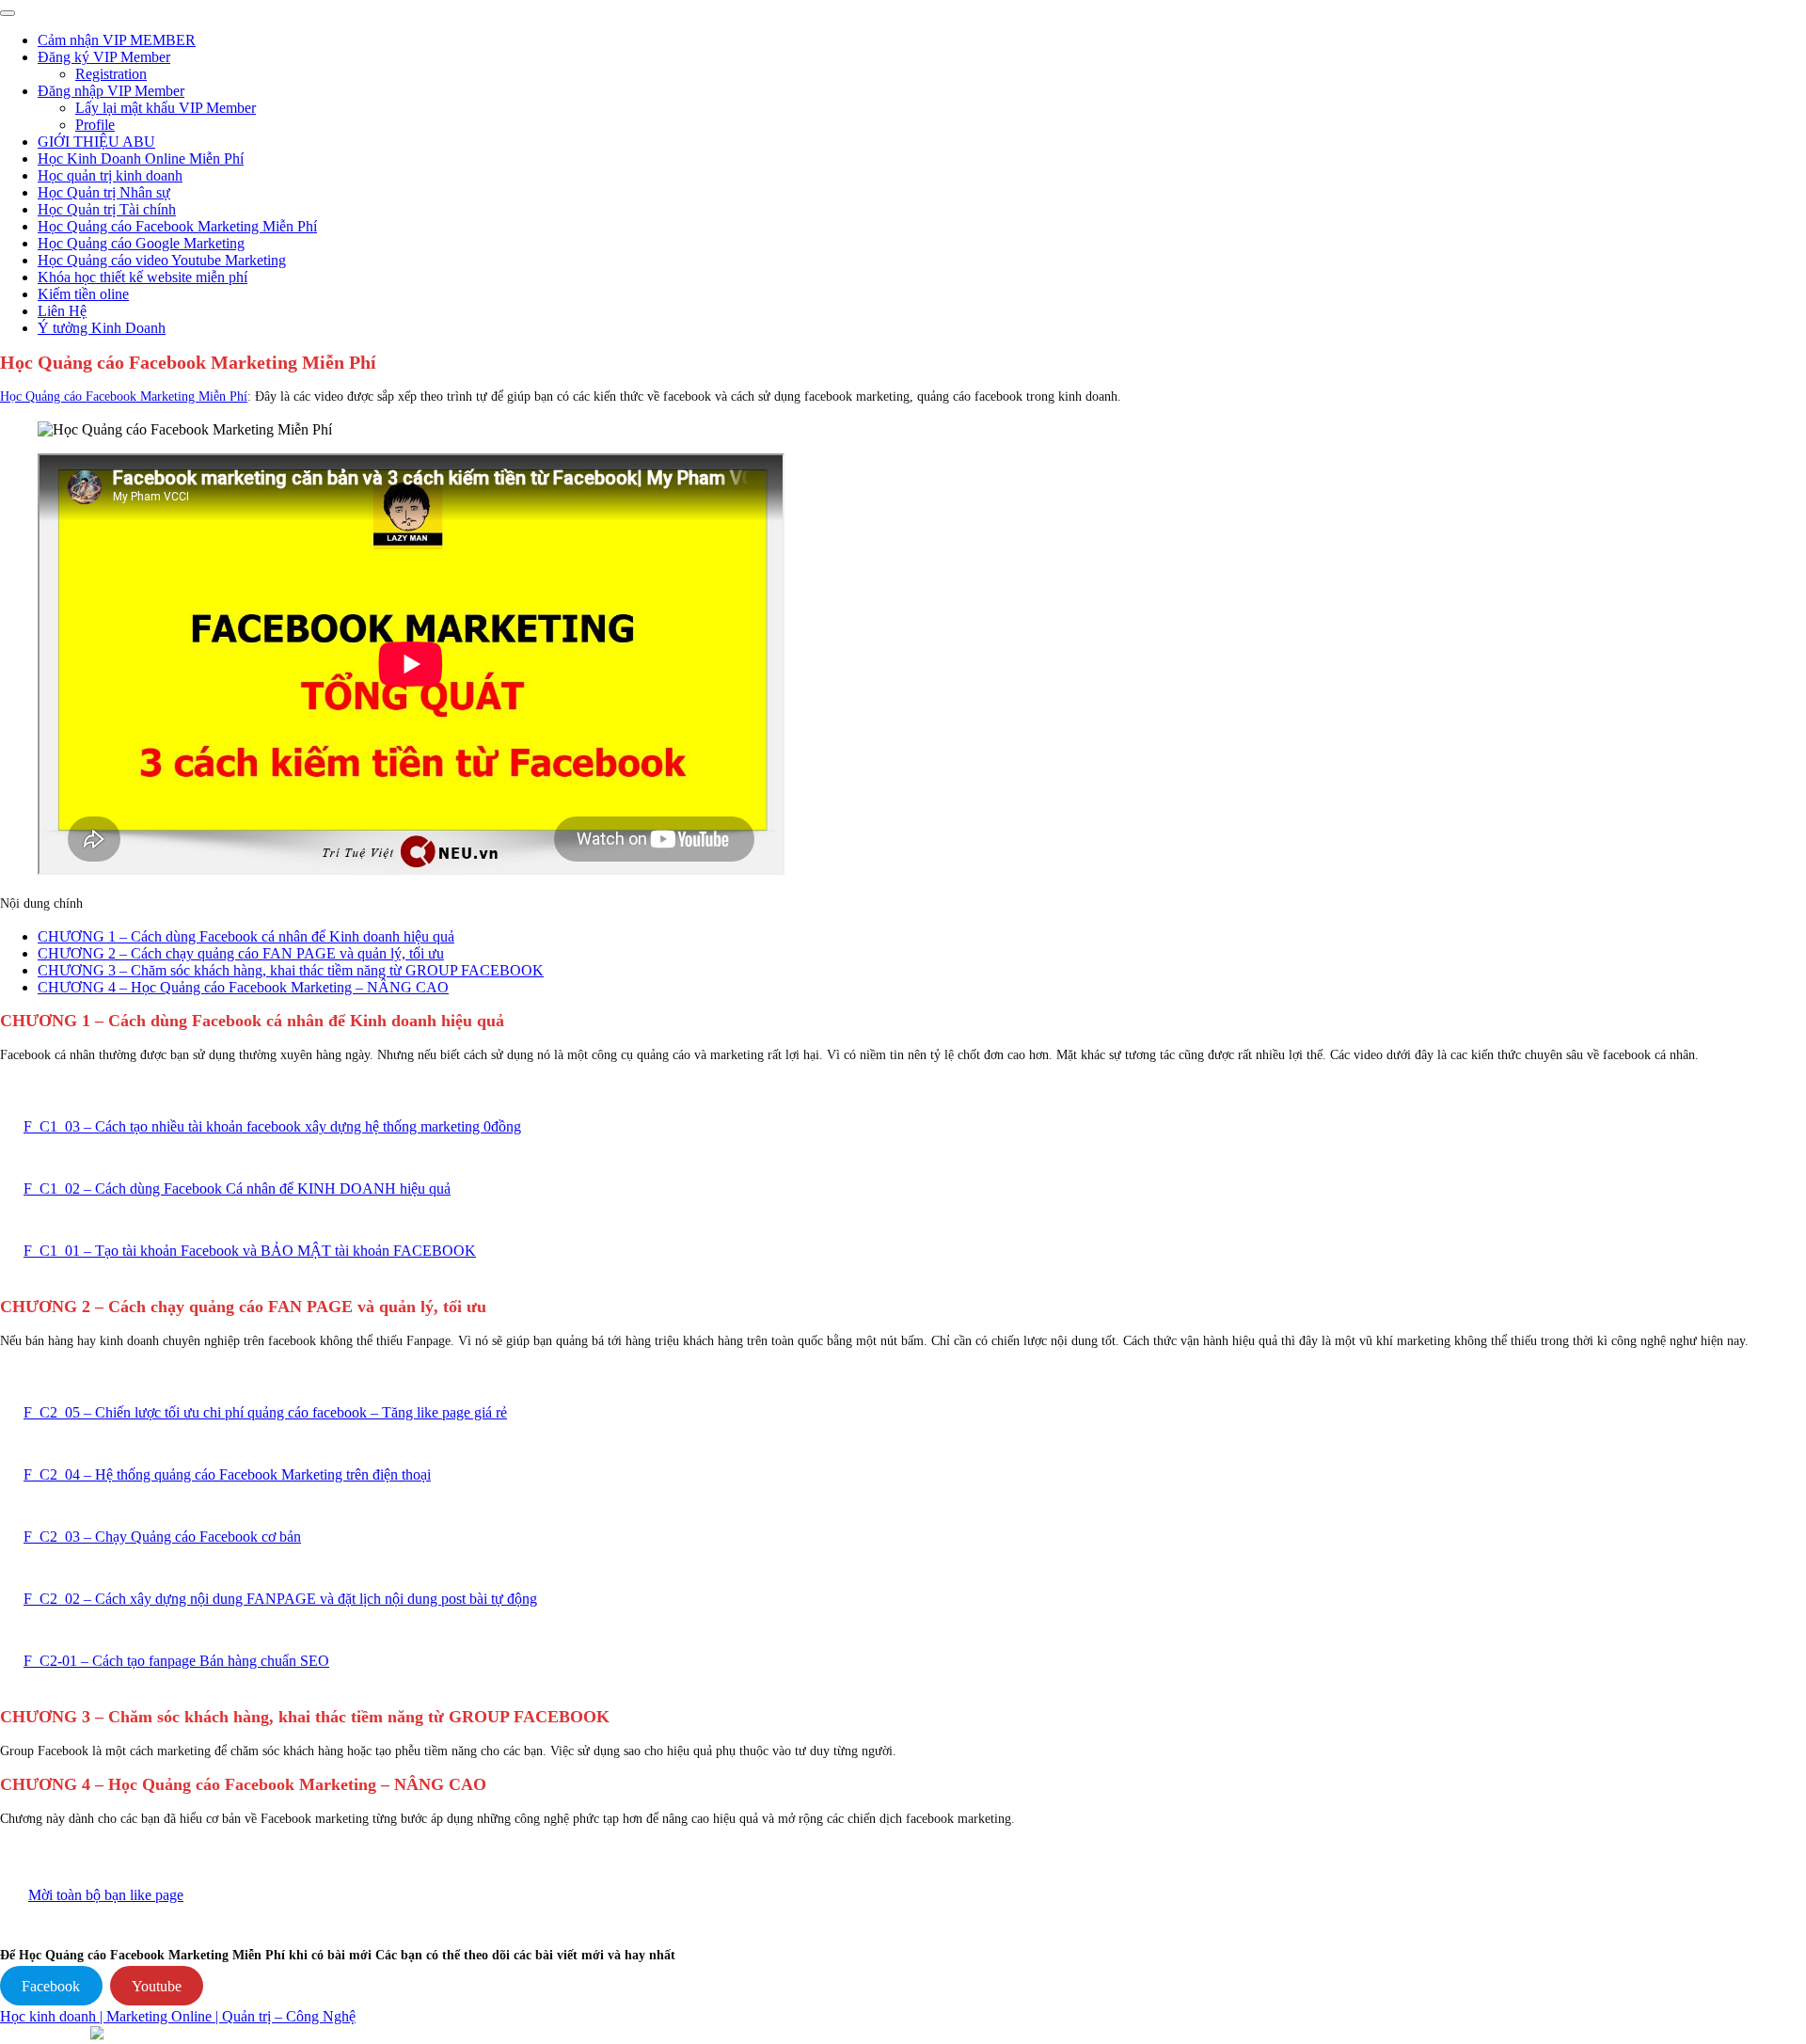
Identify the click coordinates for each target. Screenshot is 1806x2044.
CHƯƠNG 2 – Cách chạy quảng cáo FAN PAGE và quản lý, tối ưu (241, 953)
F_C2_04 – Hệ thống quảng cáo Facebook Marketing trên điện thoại (227, 1474)
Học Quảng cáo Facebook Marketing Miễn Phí (177, 226)
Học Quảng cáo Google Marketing (141, 243)
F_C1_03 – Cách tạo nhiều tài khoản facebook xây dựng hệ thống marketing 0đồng (272, 1126)
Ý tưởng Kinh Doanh (102, 328)
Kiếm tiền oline (83, 294)
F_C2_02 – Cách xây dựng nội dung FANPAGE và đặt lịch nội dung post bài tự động (280, 1599)
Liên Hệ (62, 311)
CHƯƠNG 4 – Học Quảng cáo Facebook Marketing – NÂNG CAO (243, 987)
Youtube (157, 1986)
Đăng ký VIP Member (104, 57)
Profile (95, 125)
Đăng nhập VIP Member (111, 91)
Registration (111, 74)
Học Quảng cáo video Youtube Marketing (162, 260)
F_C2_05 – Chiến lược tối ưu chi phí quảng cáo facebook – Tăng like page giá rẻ (265, 1412)
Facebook (51, 1986)
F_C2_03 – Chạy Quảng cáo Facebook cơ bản (162, 1537)
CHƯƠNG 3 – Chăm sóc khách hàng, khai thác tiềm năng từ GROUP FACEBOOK (291, 970)
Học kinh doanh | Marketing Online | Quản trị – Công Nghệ (178, 2016)
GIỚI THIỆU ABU (96, 142)
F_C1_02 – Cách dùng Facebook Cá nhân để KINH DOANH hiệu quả (237, 1188)
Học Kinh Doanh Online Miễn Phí (141, 158)
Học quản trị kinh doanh (110, 175)
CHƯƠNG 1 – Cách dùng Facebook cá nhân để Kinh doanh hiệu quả (246, 936)
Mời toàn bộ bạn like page (106, 1895)
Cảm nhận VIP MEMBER (117, 40)
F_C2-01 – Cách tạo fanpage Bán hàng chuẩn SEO (176, 1661)
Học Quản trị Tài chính (107, 209)
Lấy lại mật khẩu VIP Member (166, 108)
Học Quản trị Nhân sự (104, 192)
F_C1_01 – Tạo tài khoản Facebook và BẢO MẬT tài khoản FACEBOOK (250, 1251)
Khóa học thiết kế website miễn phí (143, 277)
